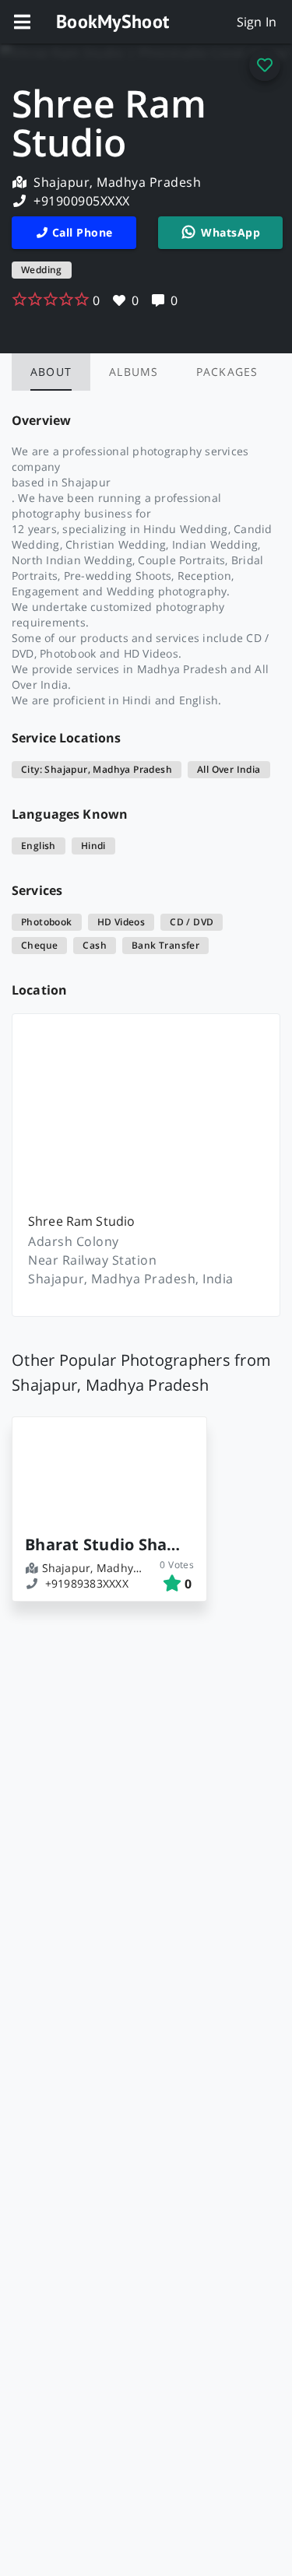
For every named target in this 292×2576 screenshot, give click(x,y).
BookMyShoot (113, 21)
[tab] (51, 372)
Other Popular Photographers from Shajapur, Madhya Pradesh (141, 1372)
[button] (22, 22)
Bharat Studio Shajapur (103, 1544)
